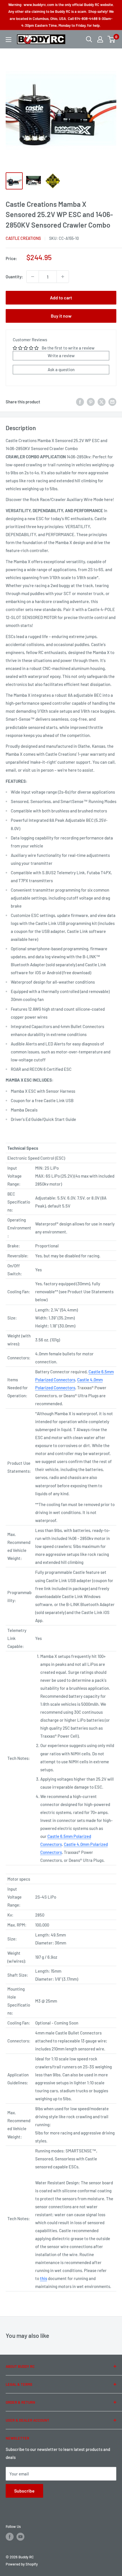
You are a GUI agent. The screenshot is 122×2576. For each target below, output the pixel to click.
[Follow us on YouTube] (20, 2537)
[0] (112, 39)
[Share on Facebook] (80, 402)
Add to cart (61, 298)
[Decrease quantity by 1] (33, 277)
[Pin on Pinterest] (91, 402)
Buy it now (61, 316)
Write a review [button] (61, 356)
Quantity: (14, 277)
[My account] (100, 39)
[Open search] (89, 39)
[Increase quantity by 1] (63, 277)
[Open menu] (9, 40)
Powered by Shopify (22, 2564)
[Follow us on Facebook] (10, 2537)
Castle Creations (23, 238)
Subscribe (24, 2491)
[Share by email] (112, 402)
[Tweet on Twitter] (102, 402)
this (44, 2278)
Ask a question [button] (61, 369)
